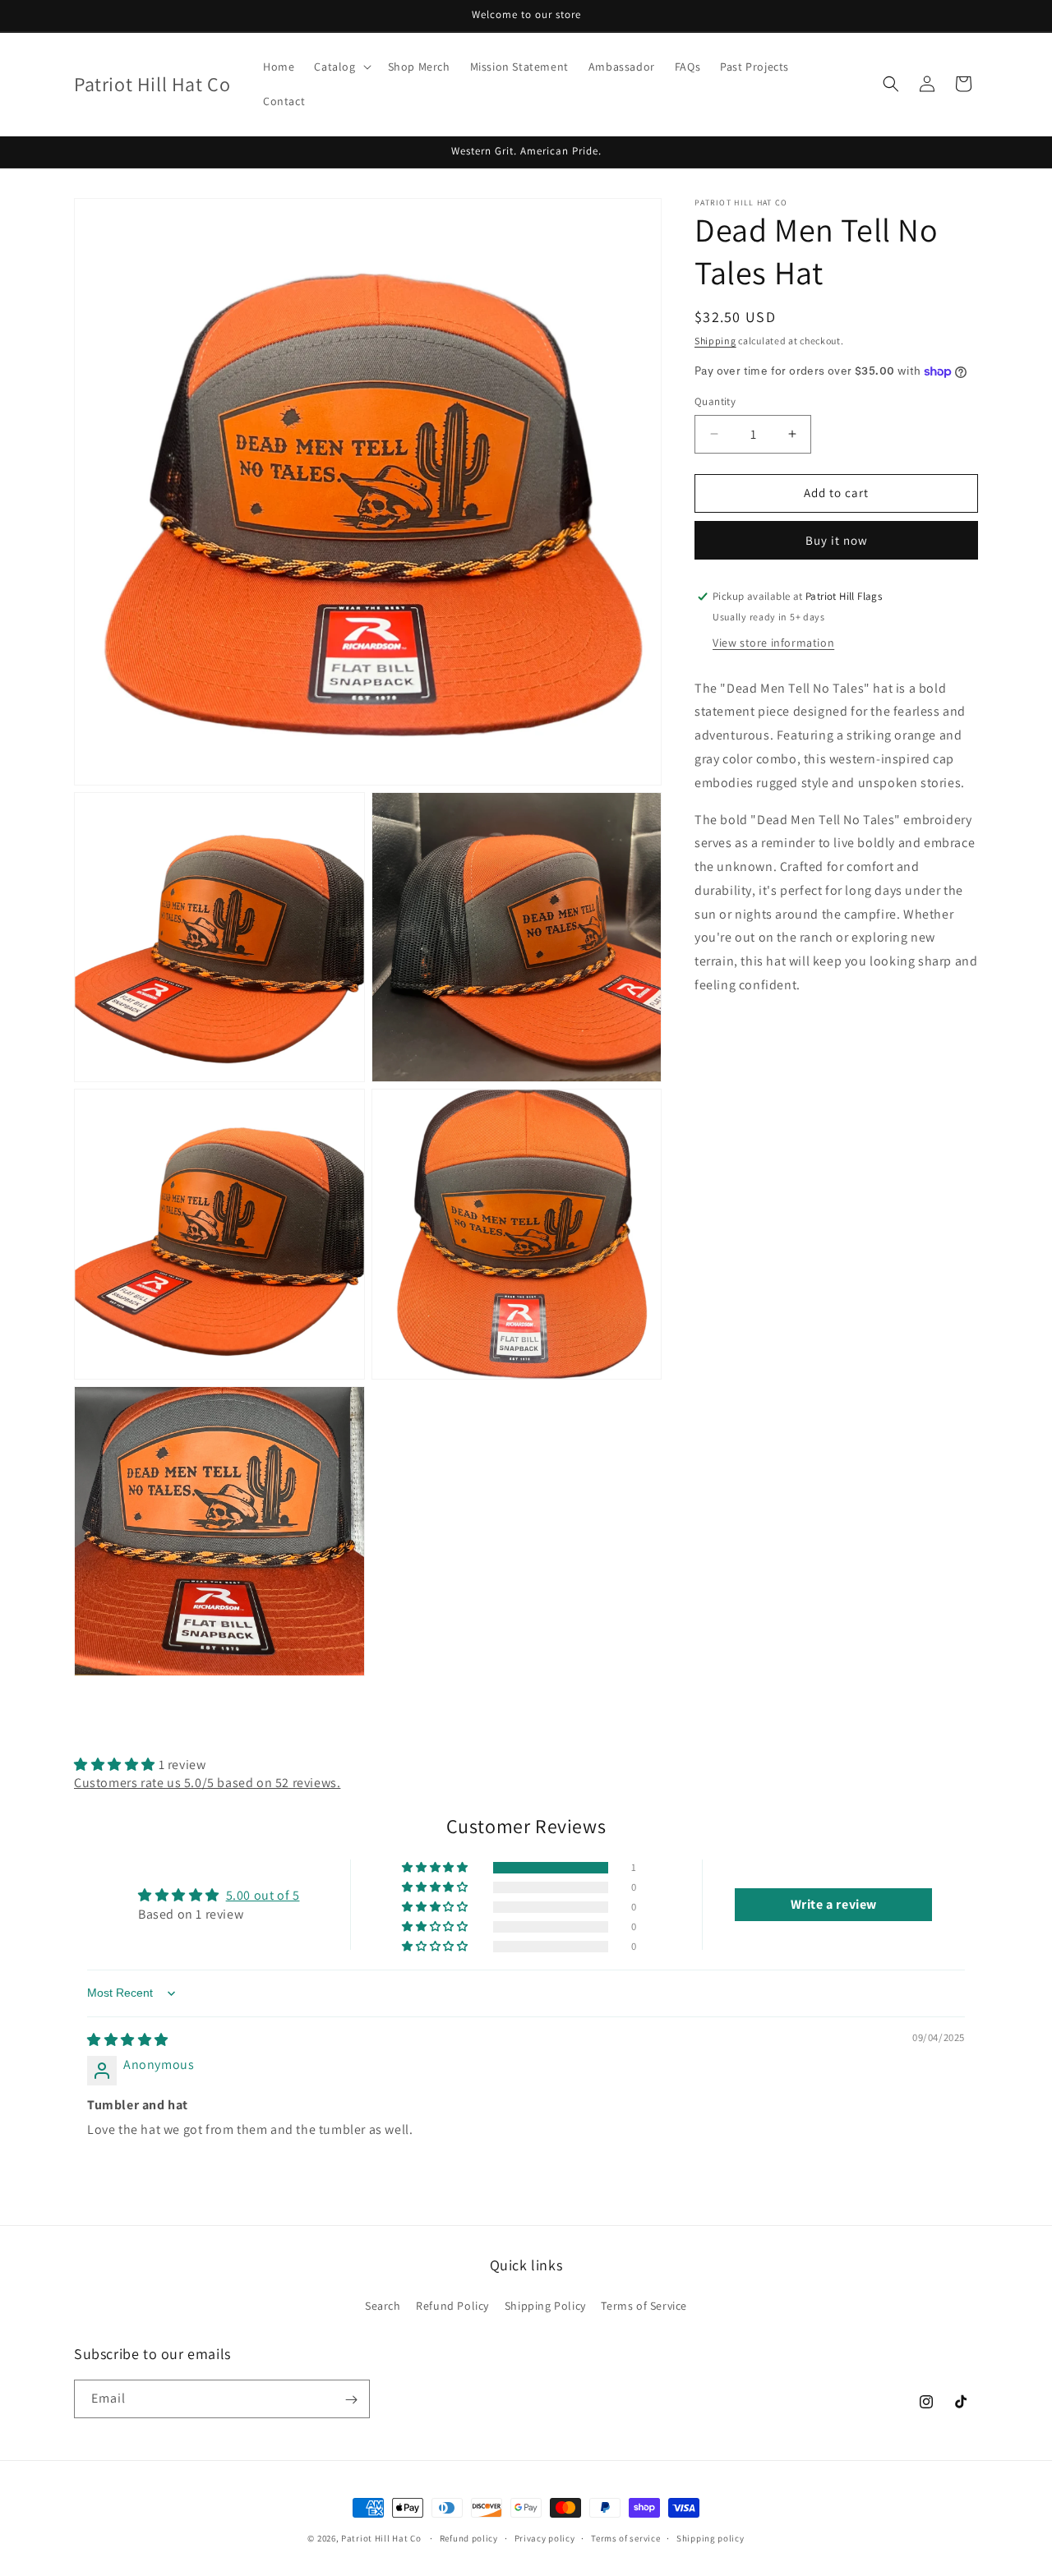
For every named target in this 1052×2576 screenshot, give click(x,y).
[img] (128, 2040)
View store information (773, 643)
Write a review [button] (834, 1904)
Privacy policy (545, 2537)
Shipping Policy (545, 2305)
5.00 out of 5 (263, 1896)
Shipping (715, 341)
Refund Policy (452, 2305)
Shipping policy (711, 2537)
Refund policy (469, 2537)
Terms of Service (644, 2305)
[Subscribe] (351, 2400)
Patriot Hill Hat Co (381, 2538)
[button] (341, 67)
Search (383, 2305)
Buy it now (837, 540)
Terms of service (625, 2537)
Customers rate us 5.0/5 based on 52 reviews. (207, 1783)
